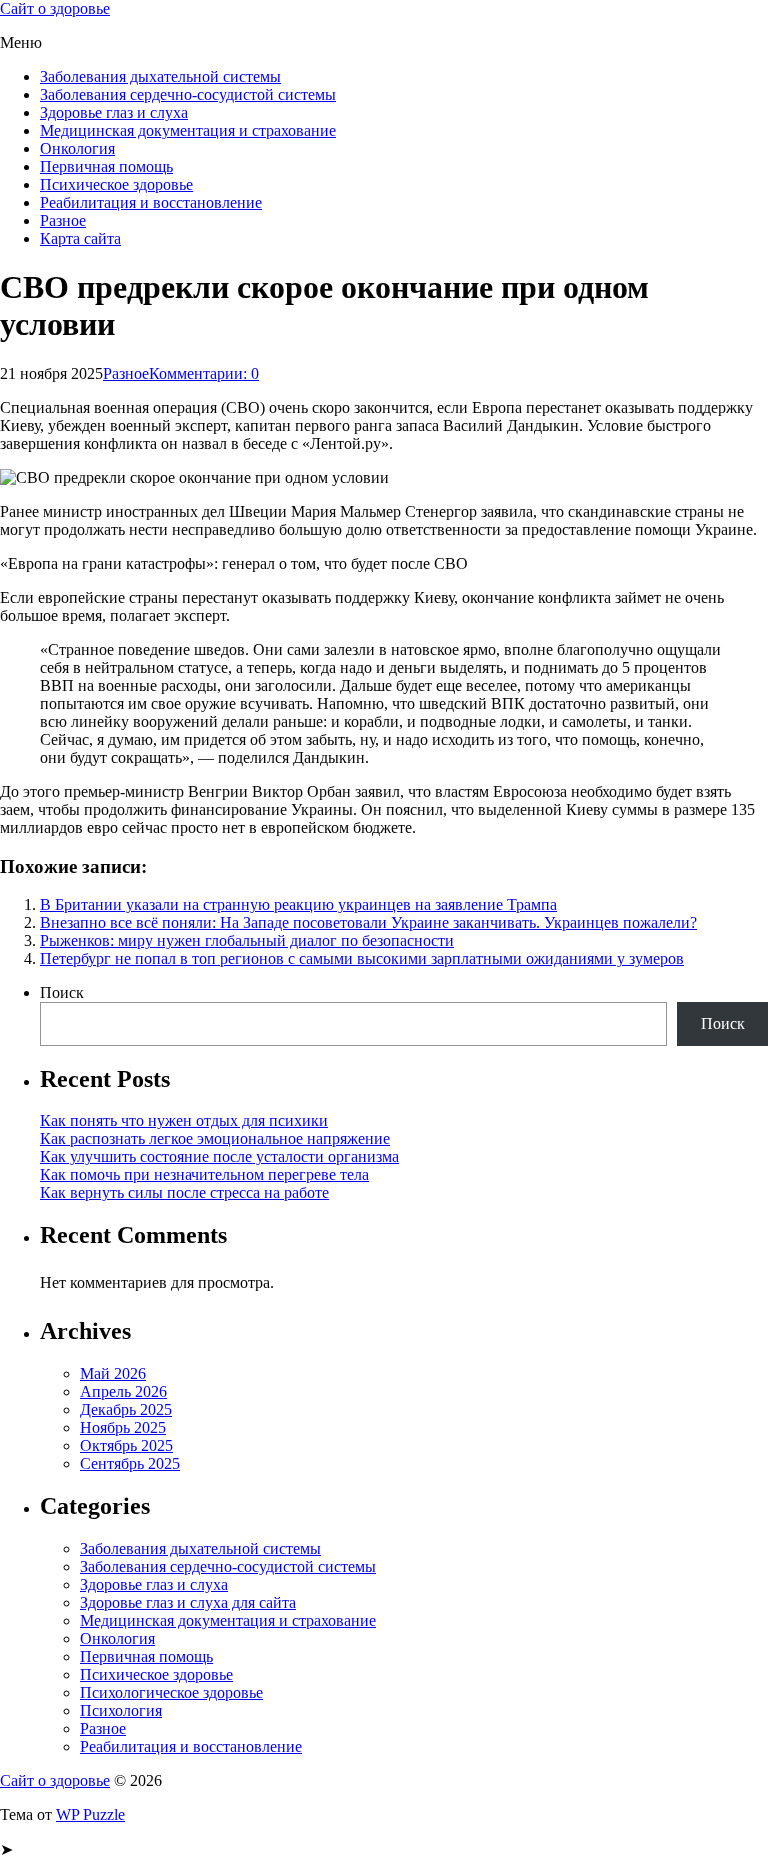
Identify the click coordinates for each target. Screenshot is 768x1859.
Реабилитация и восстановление (151, 202)
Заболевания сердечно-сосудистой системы (188, 94)
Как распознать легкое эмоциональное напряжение (215, 1138)
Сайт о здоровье (55, 8)
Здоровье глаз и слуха (114, 112)
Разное (63, 220)
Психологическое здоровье (171, 1692)
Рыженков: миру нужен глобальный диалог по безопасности (247, 940)
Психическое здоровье (116, 184)
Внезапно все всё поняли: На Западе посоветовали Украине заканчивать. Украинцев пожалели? (368, 922)
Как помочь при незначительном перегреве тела (204, 1174)
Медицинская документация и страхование (188, 130)
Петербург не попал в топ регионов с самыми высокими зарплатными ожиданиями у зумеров (362, 958)
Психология (121, 1710)
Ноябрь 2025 (123, 1427)
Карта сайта (80, 238)
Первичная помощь (106, 166)
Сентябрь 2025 (130, 1463)
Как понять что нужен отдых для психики (184, 1120)
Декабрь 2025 (126, 1409)
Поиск (62, 992)
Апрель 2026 (123, 1391)
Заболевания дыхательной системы (160, 76)
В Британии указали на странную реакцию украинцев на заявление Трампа (298, 904)
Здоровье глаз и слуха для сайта (188, 1602)
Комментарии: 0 (204, 373)
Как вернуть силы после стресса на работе (184, 1192)
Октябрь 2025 (126, 1445)
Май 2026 (113, 1373)
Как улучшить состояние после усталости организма (219, 1156)
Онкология (77, 148)
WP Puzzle (90, 1814)
